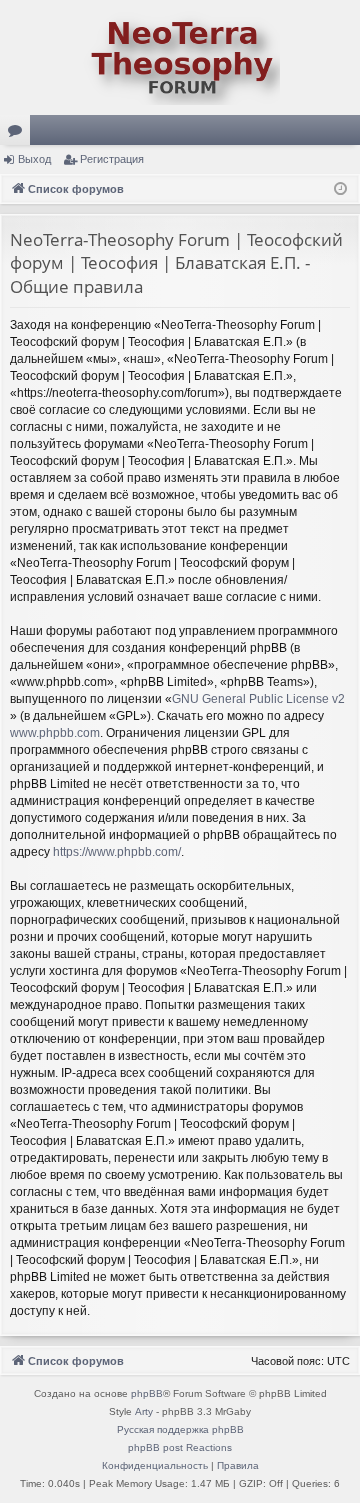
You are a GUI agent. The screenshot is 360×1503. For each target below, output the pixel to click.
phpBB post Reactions (180, 1447)
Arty (144, 1411)
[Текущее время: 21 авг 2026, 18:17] (340, 189)
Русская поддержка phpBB (180, 1429)
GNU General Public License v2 (258, 699)
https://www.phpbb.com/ (117, 852)
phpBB (147, 1393)
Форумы (19, 134)
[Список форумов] (180, 57)
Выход (34, 159)
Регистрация (112, 159)
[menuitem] (155, 1466)
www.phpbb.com (55, 733)
